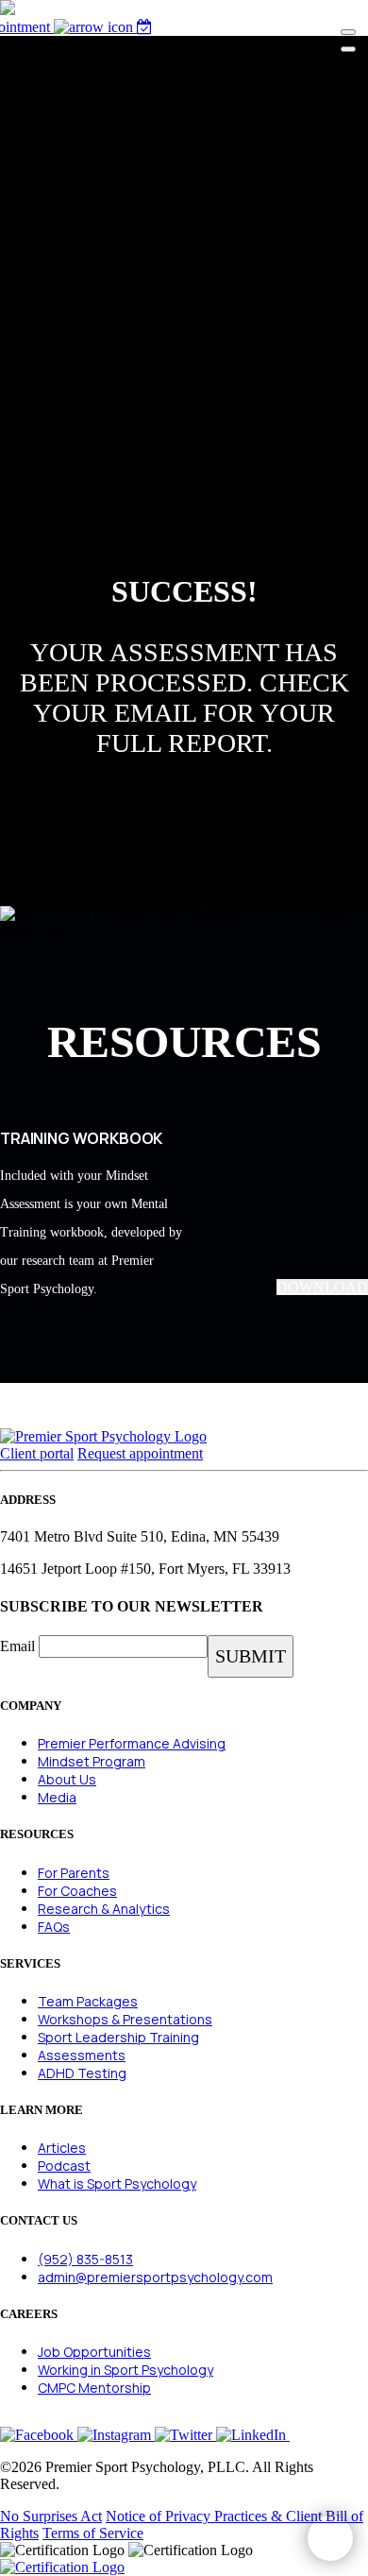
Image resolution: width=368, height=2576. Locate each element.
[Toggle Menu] (348, 32)
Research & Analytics (104, 1909)
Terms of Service (93, 2533)
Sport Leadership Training (118, 2037)
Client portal (37, 1453)
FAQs (54, 1927)
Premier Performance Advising (132, 1743)
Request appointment (140, 1453)
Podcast (64, 2166)
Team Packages (88, 2001)
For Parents (74, 1873)
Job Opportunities (94, 2352)
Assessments (82, 2055)
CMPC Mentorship (94, 2388)
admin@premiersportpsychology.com (155, 2277)
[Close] (348, 49)
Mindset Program (92, 1761)
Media (57, 1797)
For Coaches (77, 1891)
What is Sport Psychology (117, 2184)
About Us (67, 1779)
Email (17, 1646)
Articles (62, 2148)
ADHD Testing (82, 2073)
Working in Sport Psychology (125, 2370)
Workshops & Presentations (125, 2019)
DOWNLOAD (322, 1287)
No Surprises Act (51, 2516)
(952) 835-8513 (85, 2259)
